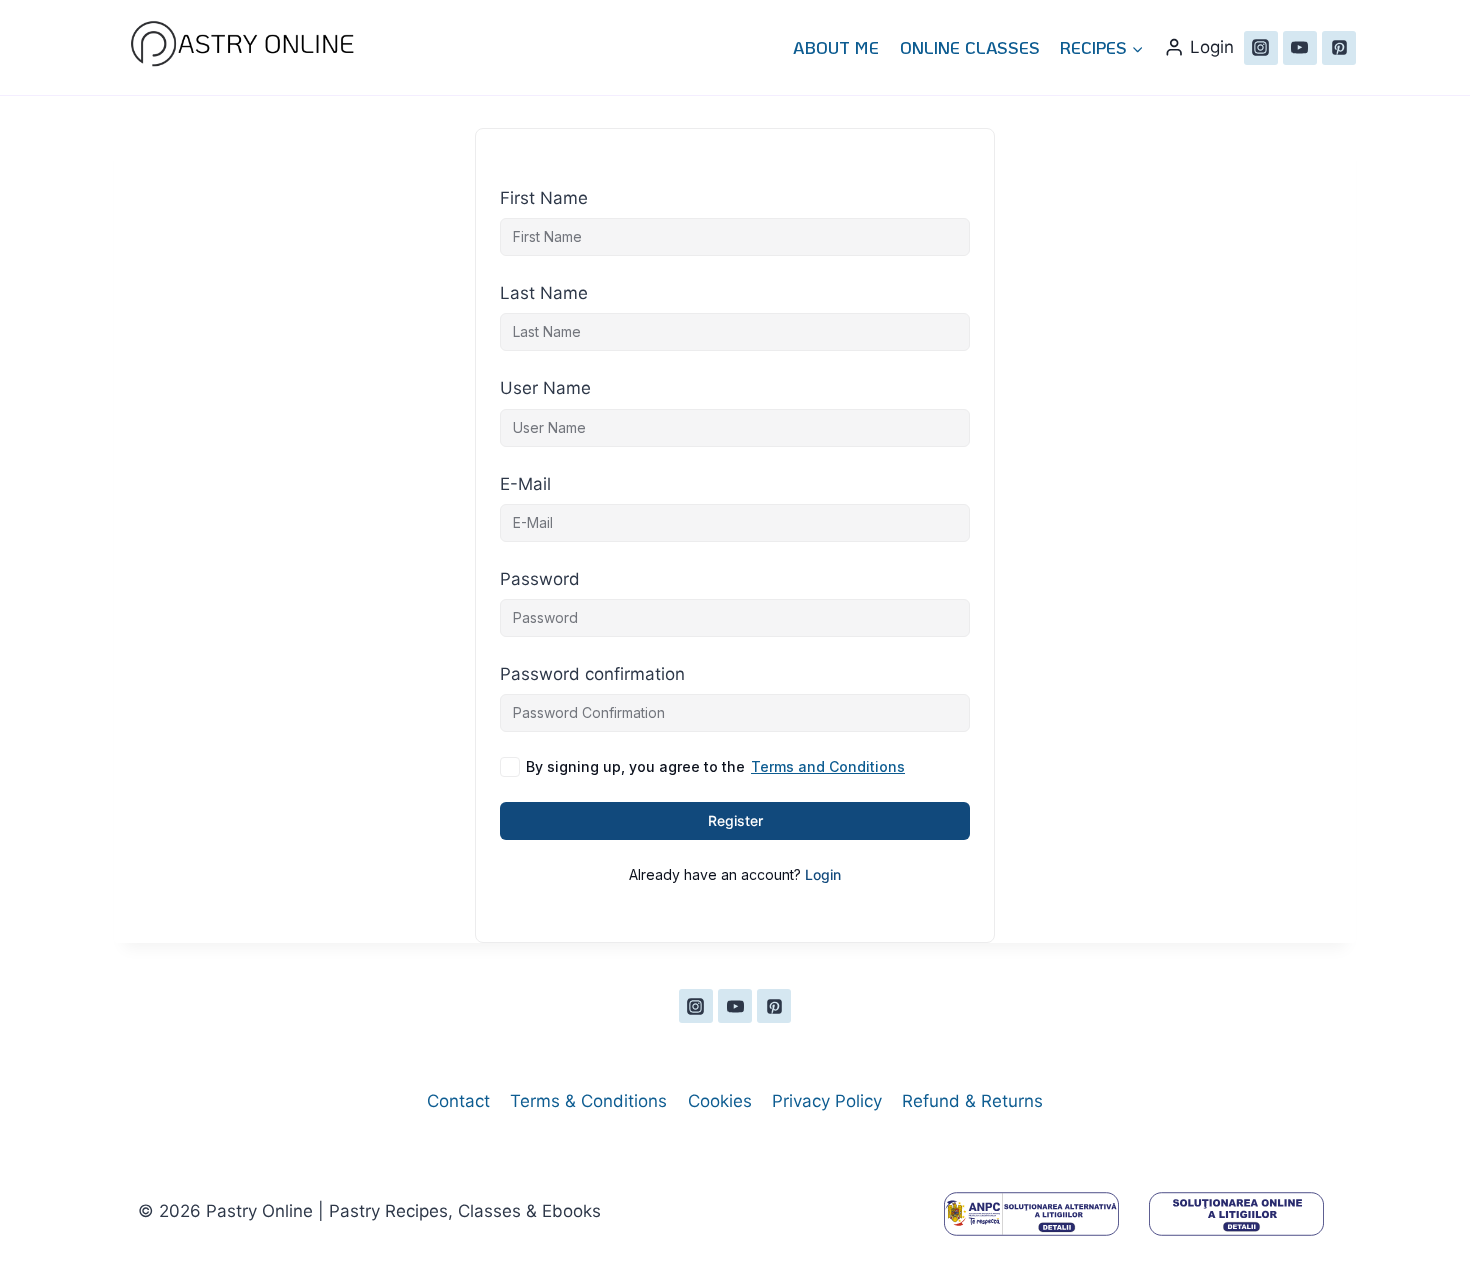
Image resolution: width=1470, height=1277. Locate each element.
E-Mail (525, 484)
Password (540, 579)
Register (735, 820)
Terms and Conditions (828, 766)
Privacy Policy (827, 1101)
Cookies (720, 1101)
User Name (545, 388)
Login (823, 874)
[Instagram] (1261, 48)
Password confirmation (592, 674)
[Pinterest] (1339, 48)
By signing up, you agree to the (715, 766)
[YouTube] (1300, 48)
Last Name (544, 293)
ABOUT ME (836, 47)
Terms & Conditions (588, 1101)
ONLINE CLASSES (970, 47)
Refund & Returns (972, 1101)
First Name (544, 198)
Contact (458, 1101)
